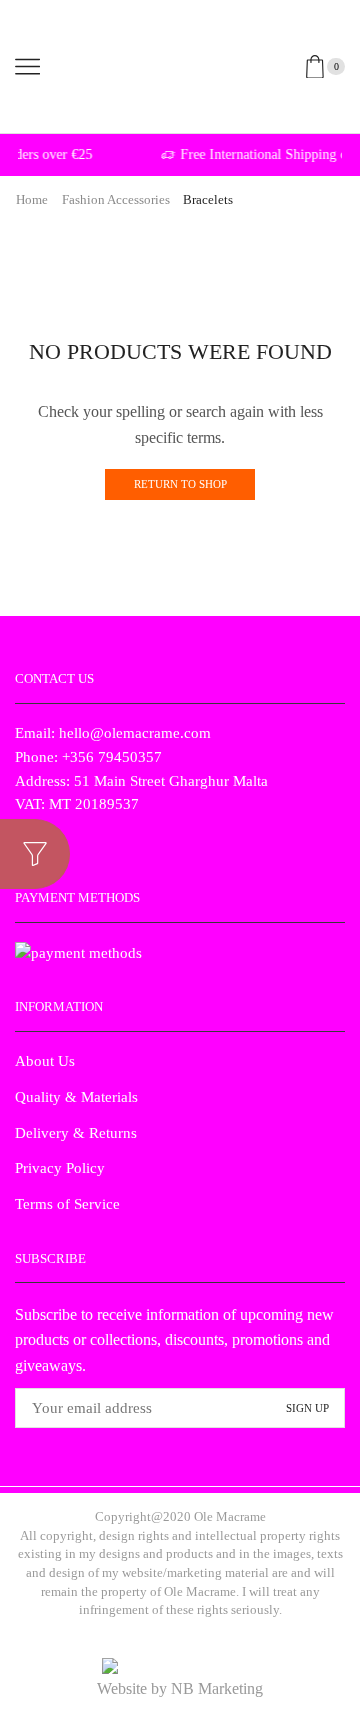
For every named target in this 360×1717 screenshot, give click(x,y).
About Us (45, 1061)
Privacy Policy (60, 1168)
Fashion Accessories (116, 199)
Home (32, 199)
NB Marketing (217, 1688)
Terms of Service (67, 1204)
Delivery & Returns (76, 1133)
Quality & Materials (76, 1097)
